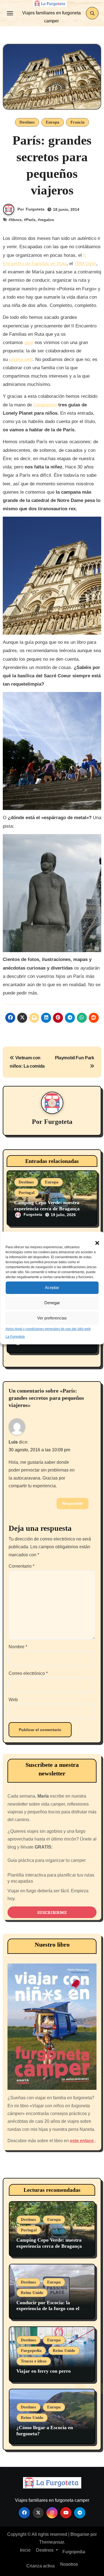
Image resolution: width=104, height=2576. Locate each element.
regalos (47, 220)
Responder (73, 1503)
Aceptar (52, 1287)
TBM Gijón (85, 264)
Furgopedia (31, 2351)
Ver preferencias (52, 1318)
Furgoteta (35, 209)
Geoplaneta (45, 405)
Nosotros (69, 2564)
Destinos (27, 122)
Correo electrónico (28, 1673)
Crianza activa (40, 2566)
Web (13, 1700)
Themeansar (51, 2542)
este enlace (82, 2141)
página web (21, 359)
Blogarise (80, 2534)
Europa (53, 122)
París (31, 220)
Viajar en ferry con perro (44, 2371)
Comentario (21, 1566)
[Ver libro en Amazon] (52, 2027)
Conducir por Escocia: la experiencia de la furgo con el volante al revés (48, 2309)
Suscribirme (52, 1912)
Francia (78, 122)
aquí (29, 343)
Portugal (26, 1193)
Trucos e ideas (34, 2361)
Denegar (52, 1303)
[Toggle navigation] (10, 13)
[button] (94, 1240)
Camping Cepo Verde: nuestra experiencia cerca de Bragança (47, 1206)
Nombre (18, 1647)
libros (16, 220)
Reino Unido (32, 2293)
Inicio (25, 2550)
